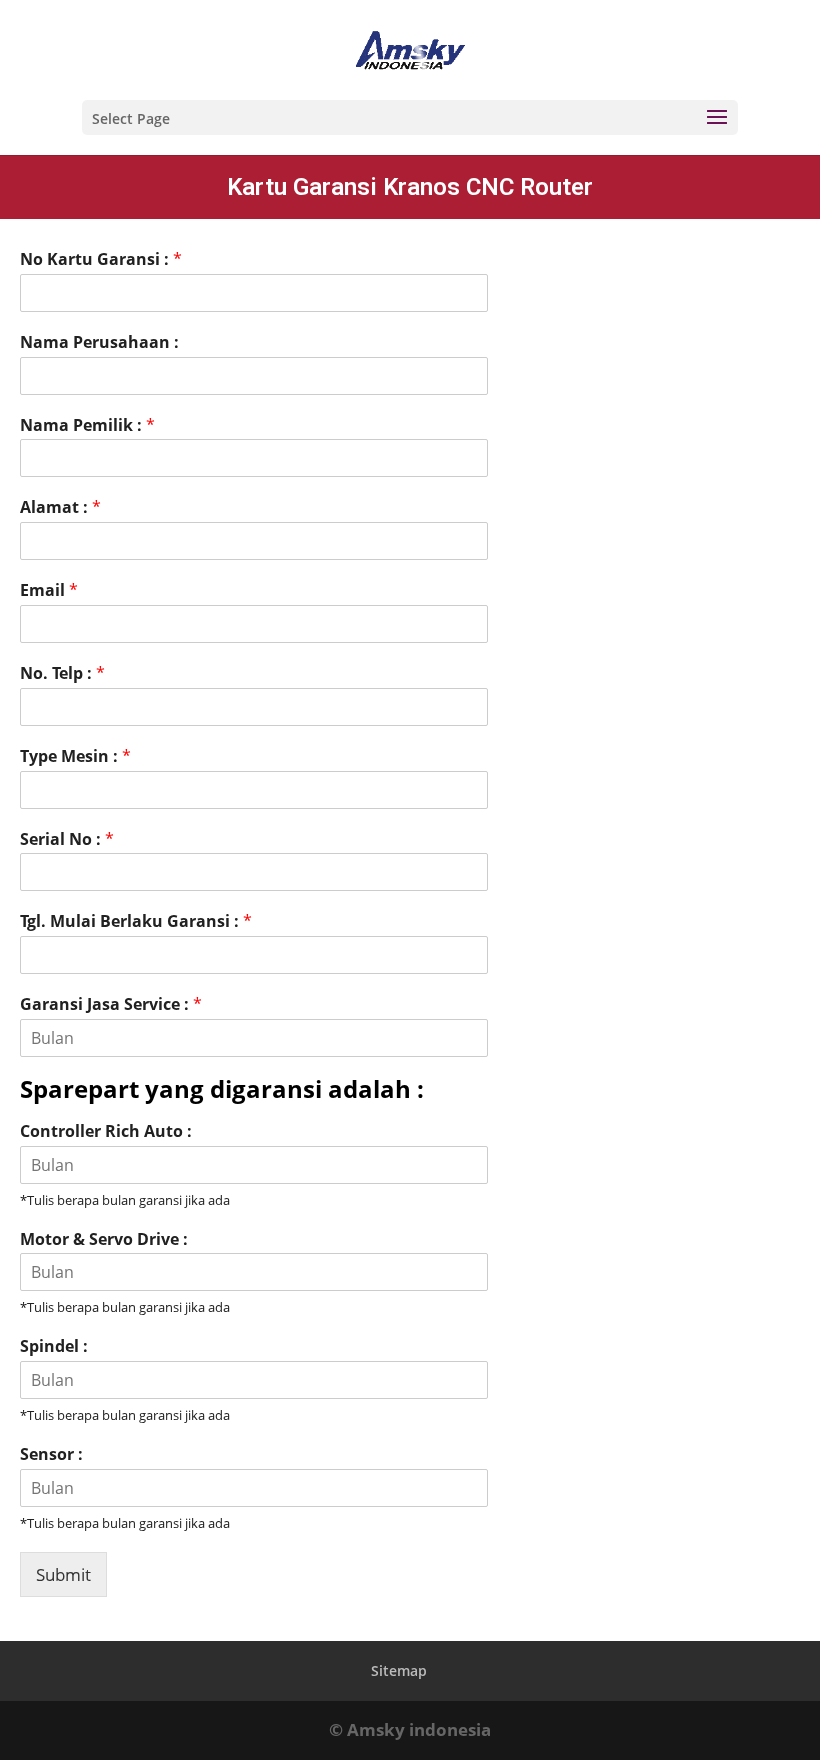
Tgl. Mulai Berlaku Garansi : (136, 921)
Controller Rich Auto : (106, 1131)
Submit (63, 1574)
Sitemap (399, 1670)
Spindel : (54, 1346)
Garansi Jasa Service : (111, 1004)
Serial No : (67, 839)
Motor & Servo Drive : (104, 1239)
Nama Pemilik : (87, 425)
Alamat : (60, 507)
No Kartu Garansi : (101, 259)
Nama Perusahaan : (99, 342)
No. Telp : (62, 673)
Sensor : (51, 1454)
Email (49, 590)
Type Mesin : (75, 756)
